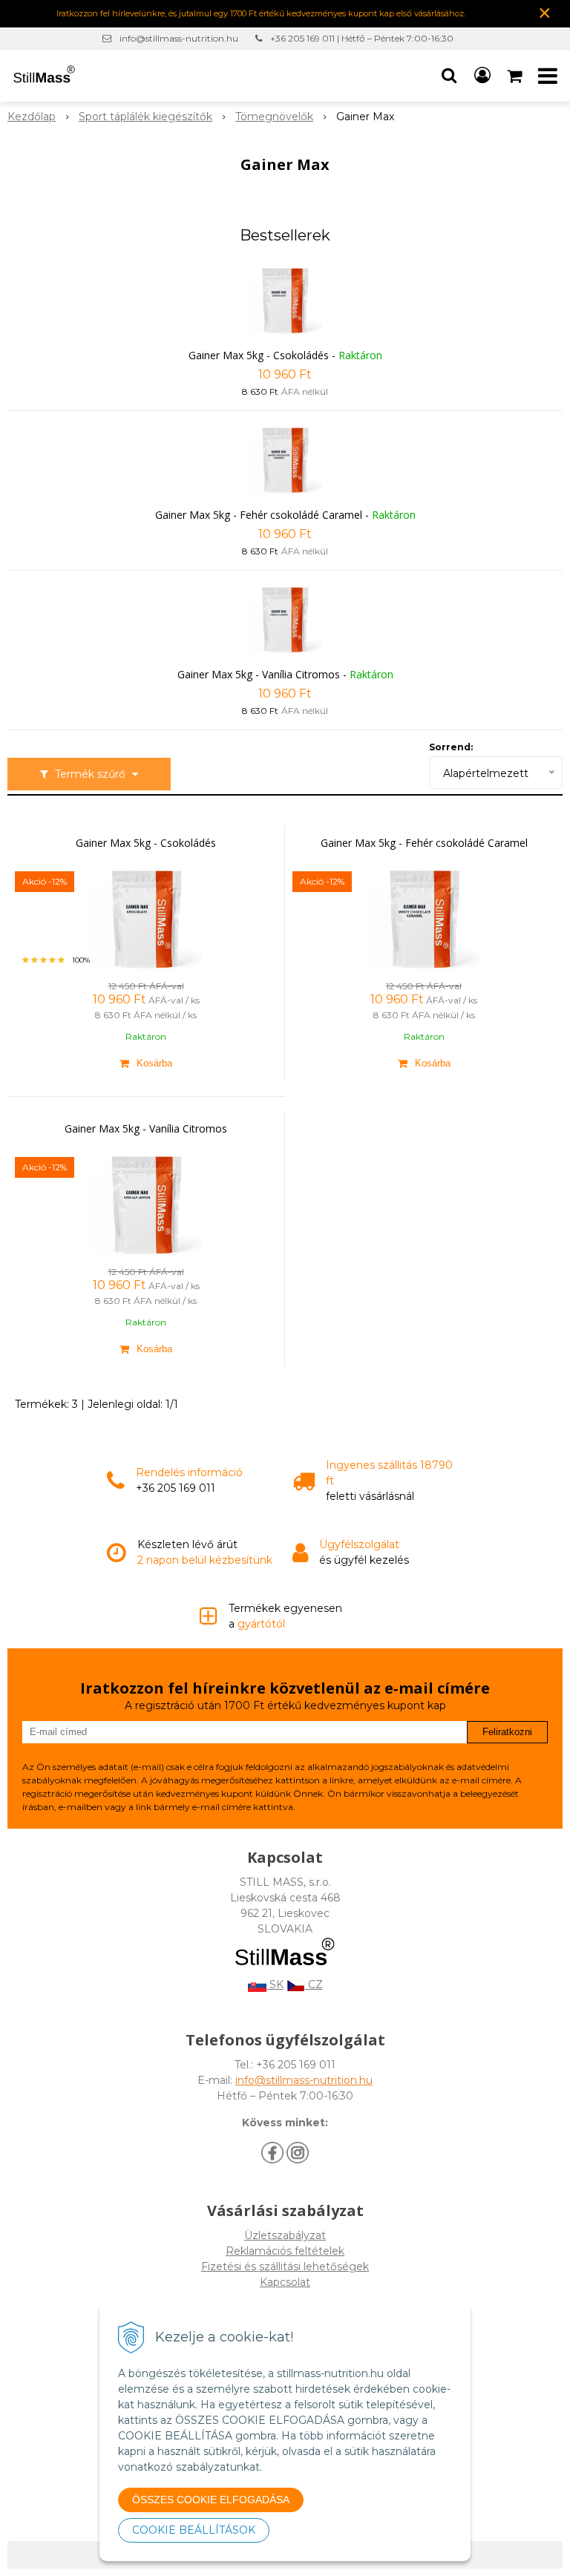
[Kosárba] (146, 1063)
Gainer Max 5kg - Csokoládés (259, 355)
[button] (449, 76)
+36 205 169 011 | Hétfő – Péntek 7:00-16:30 (362, 38)
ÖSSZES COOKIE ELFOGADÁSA (211, 2500)
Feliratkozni (507, 1732)
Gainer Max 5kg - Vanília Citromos (259, 674)
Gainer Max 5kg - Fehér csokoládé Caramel (259, 515)
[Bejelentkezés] (482, 76)
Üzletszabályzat (285, 2235)
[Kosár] (516, 76)
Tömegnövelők (274, 117)
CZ (314, 1985)
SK (275, 1985)
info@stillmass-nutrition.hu (179, 38)
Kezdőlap (32, 117)
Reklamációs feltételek (285, 2251)
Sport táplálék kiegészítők (145, 117)
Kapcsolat (285, 2282)
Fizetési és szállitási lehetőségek (285, 2267)
